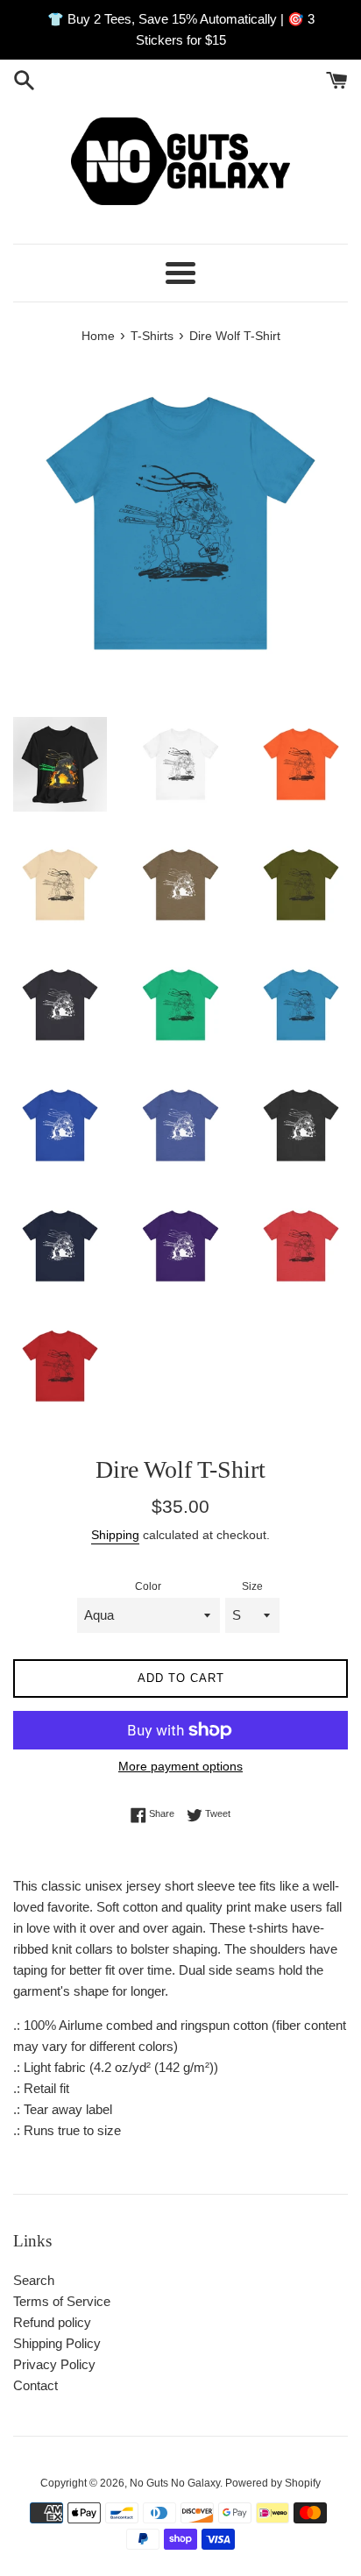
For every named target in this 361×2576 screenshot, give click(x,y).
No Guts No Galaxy (175, 2483)
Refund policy (52, 2322)
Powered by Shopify (273, 2483)
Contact (35, 2385)
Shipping (115, 1535)
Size (252, 1586)
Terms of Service (62, 2301)
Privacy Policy (54, 2364)
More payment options (180, 1766)
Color (148, 1586)
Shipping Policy (57, 2343)
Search (34, 2280)
